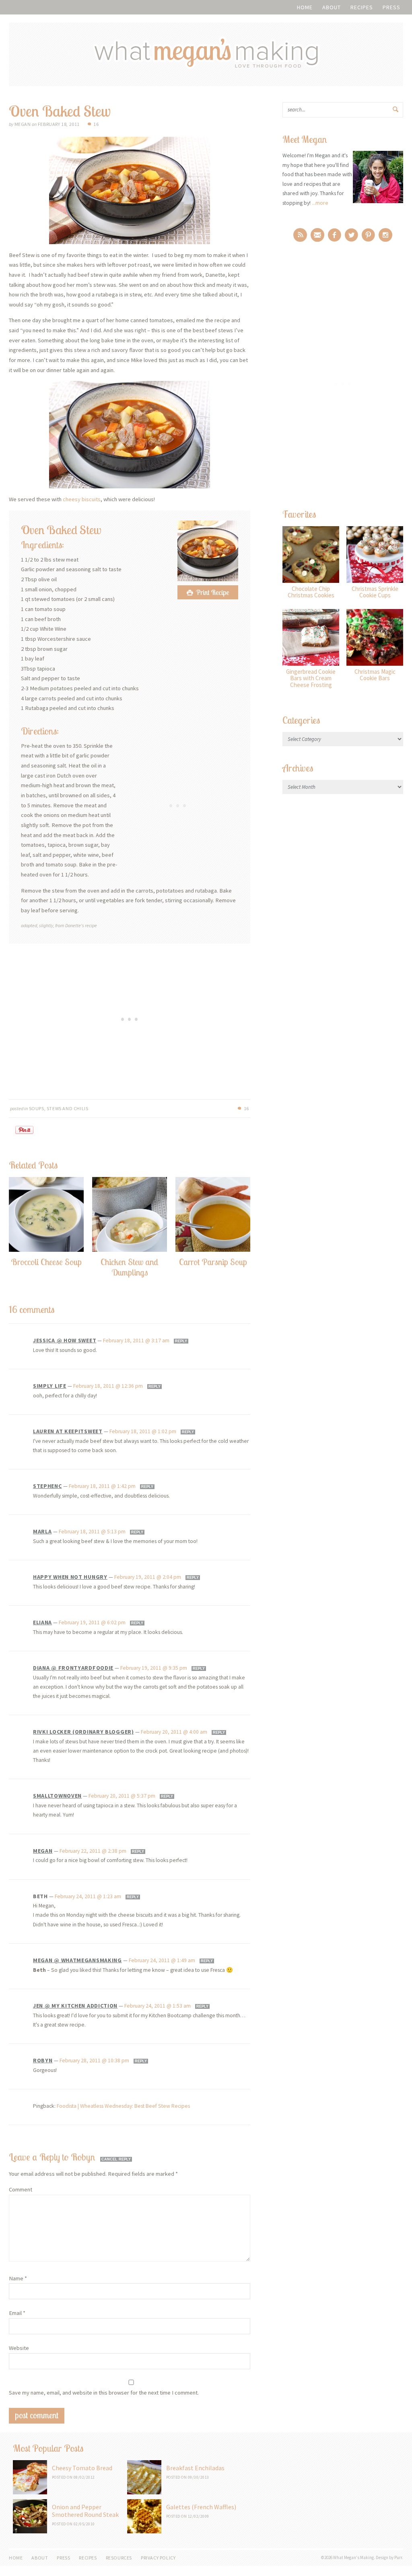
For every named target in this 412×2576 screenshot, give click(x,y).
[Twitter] (351, 235)
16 (96, 124)
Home (305, 7)
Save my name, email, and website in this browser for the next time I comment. (104, 2393)
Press (391, 7)
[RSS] (300, 235)
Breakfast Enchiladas (195, 2468)
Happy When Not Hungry (70, 1577)
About (332, 7)
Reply (181, 1341)
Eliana (42, 1622)
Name (18, 2278)
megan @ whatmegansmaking (77, 1960)
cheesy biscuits (82, 499)
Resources (119, 2558)
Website (19, 2348)
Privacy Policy (158, 2558)
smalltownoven (57, 1796)
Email (17, 2313)
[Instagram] (385, 235)
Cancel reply (116, 2159)
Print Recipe (212, 592)
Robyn (43, 2060)
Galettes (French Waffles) (201, 2507)
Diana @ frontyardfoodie (73, 1668)
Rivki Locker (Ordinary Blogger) (83, 1732)
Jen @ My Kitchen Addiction (75, 2006)
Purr (398, 2557)
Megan (43, 1851)
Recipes (362, 7)
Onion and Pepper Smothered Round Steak (85, 2511)
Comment (21, 2189)
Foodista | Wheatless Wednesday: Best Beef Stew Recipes (123, 2106)
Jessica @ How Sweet (65, 1340)
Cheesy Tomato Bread (82, 2468)
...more (320, 203)
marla (42, 1531)
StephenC (47, 1486)
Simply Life (50, 1386)
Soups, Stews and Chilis (59, 1108)
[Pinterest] (368, 235)
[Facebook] (335, 235)
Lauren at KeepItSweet (68, 1431)
